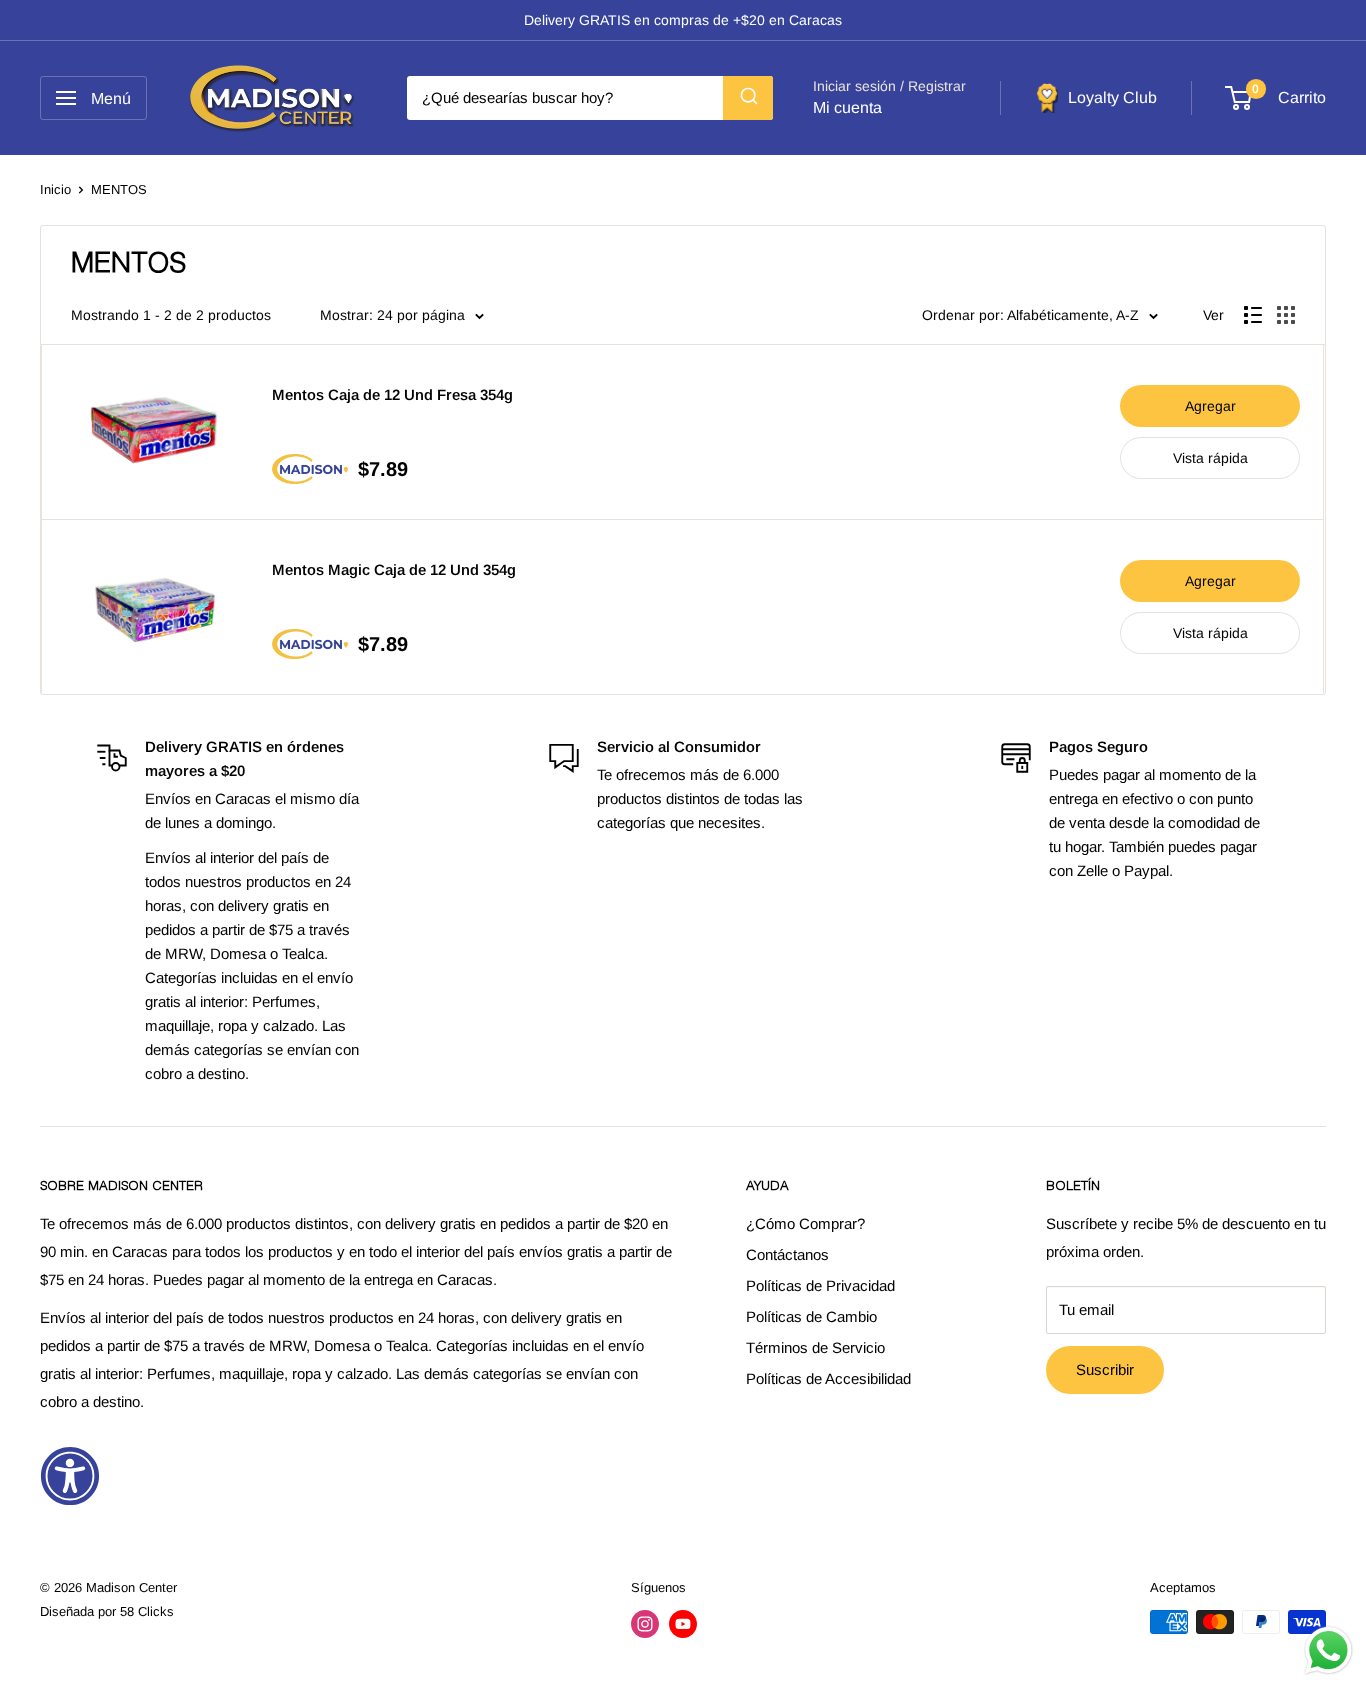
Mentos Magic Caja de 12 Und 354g (394, 569)
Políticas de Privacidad (820, 1285)
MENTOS (119, 189)
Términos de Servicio (815, 1347)
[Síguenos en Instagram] (645, 1624)
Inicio (55, 189)
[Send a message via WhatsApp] (1328, 1650)
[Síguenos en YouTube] (683, 1624)
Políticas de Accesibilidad (828, 1378)
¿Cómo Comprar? (805, 1223)
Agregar (1210, 406)
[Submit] (748, 98)
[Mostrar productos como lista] (1253, 315)
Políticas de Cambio (811, 1316)
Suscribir (1105, 1369)
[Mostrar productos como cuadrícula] (1286, 315)
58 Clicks (147, 1611)
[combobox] (590, 98)
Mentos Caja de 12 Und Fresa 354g (392, 394)
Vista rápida (1210, 458)
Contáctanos (787, 1254)
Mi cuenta (847, 107)
